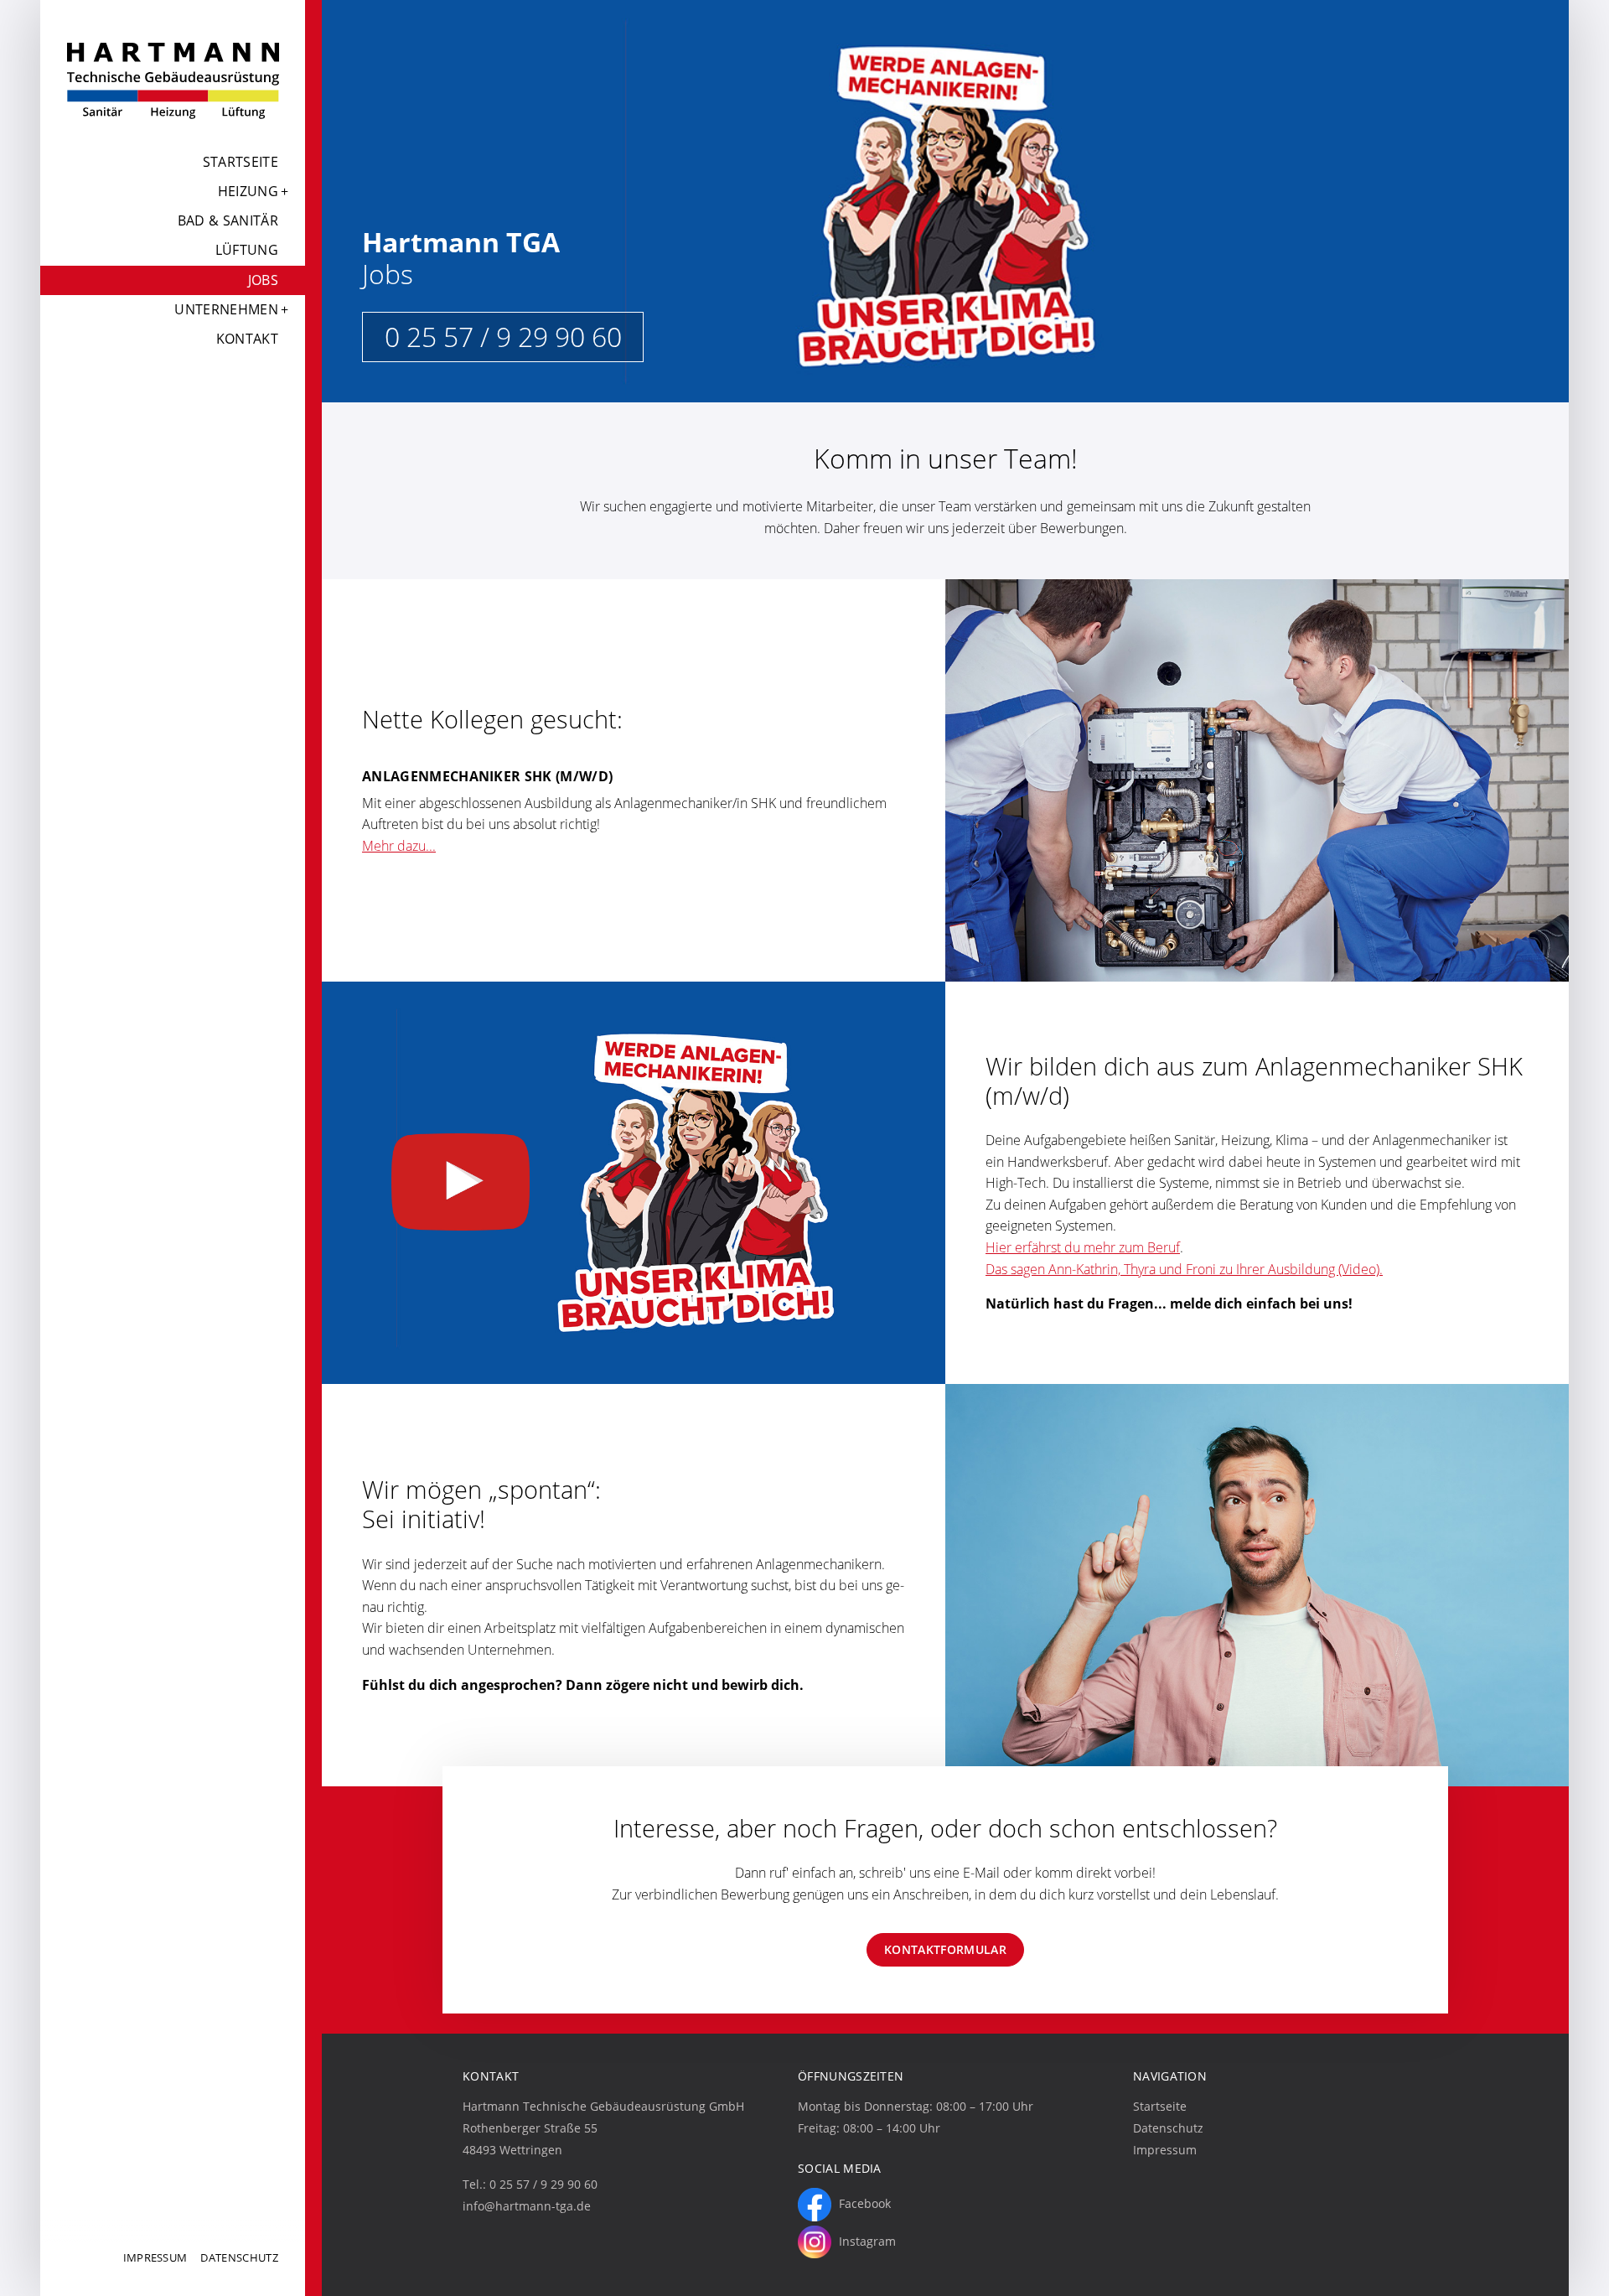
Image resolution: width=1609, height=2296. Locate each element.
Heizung (248, 191)
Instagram (866, 2240)
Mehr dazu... (399, 846)
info (527, 2206)
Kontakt (247, 339)
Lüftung (247, 250)
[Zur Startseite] (173, 80)
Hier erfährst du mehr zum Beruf (1083, 1247)
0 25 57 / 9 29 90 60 (503, 337)
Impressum (155, 2257)
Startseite (241, 162)
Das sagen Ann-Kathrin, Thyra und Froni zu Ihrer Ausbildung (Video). (1184, 1269)
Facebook (863, 2203)
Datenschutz (239, 2257)
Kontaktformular (945, 1949)
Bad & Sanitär (228, 220)
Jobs (263, 280)
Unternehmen (226, 309)
